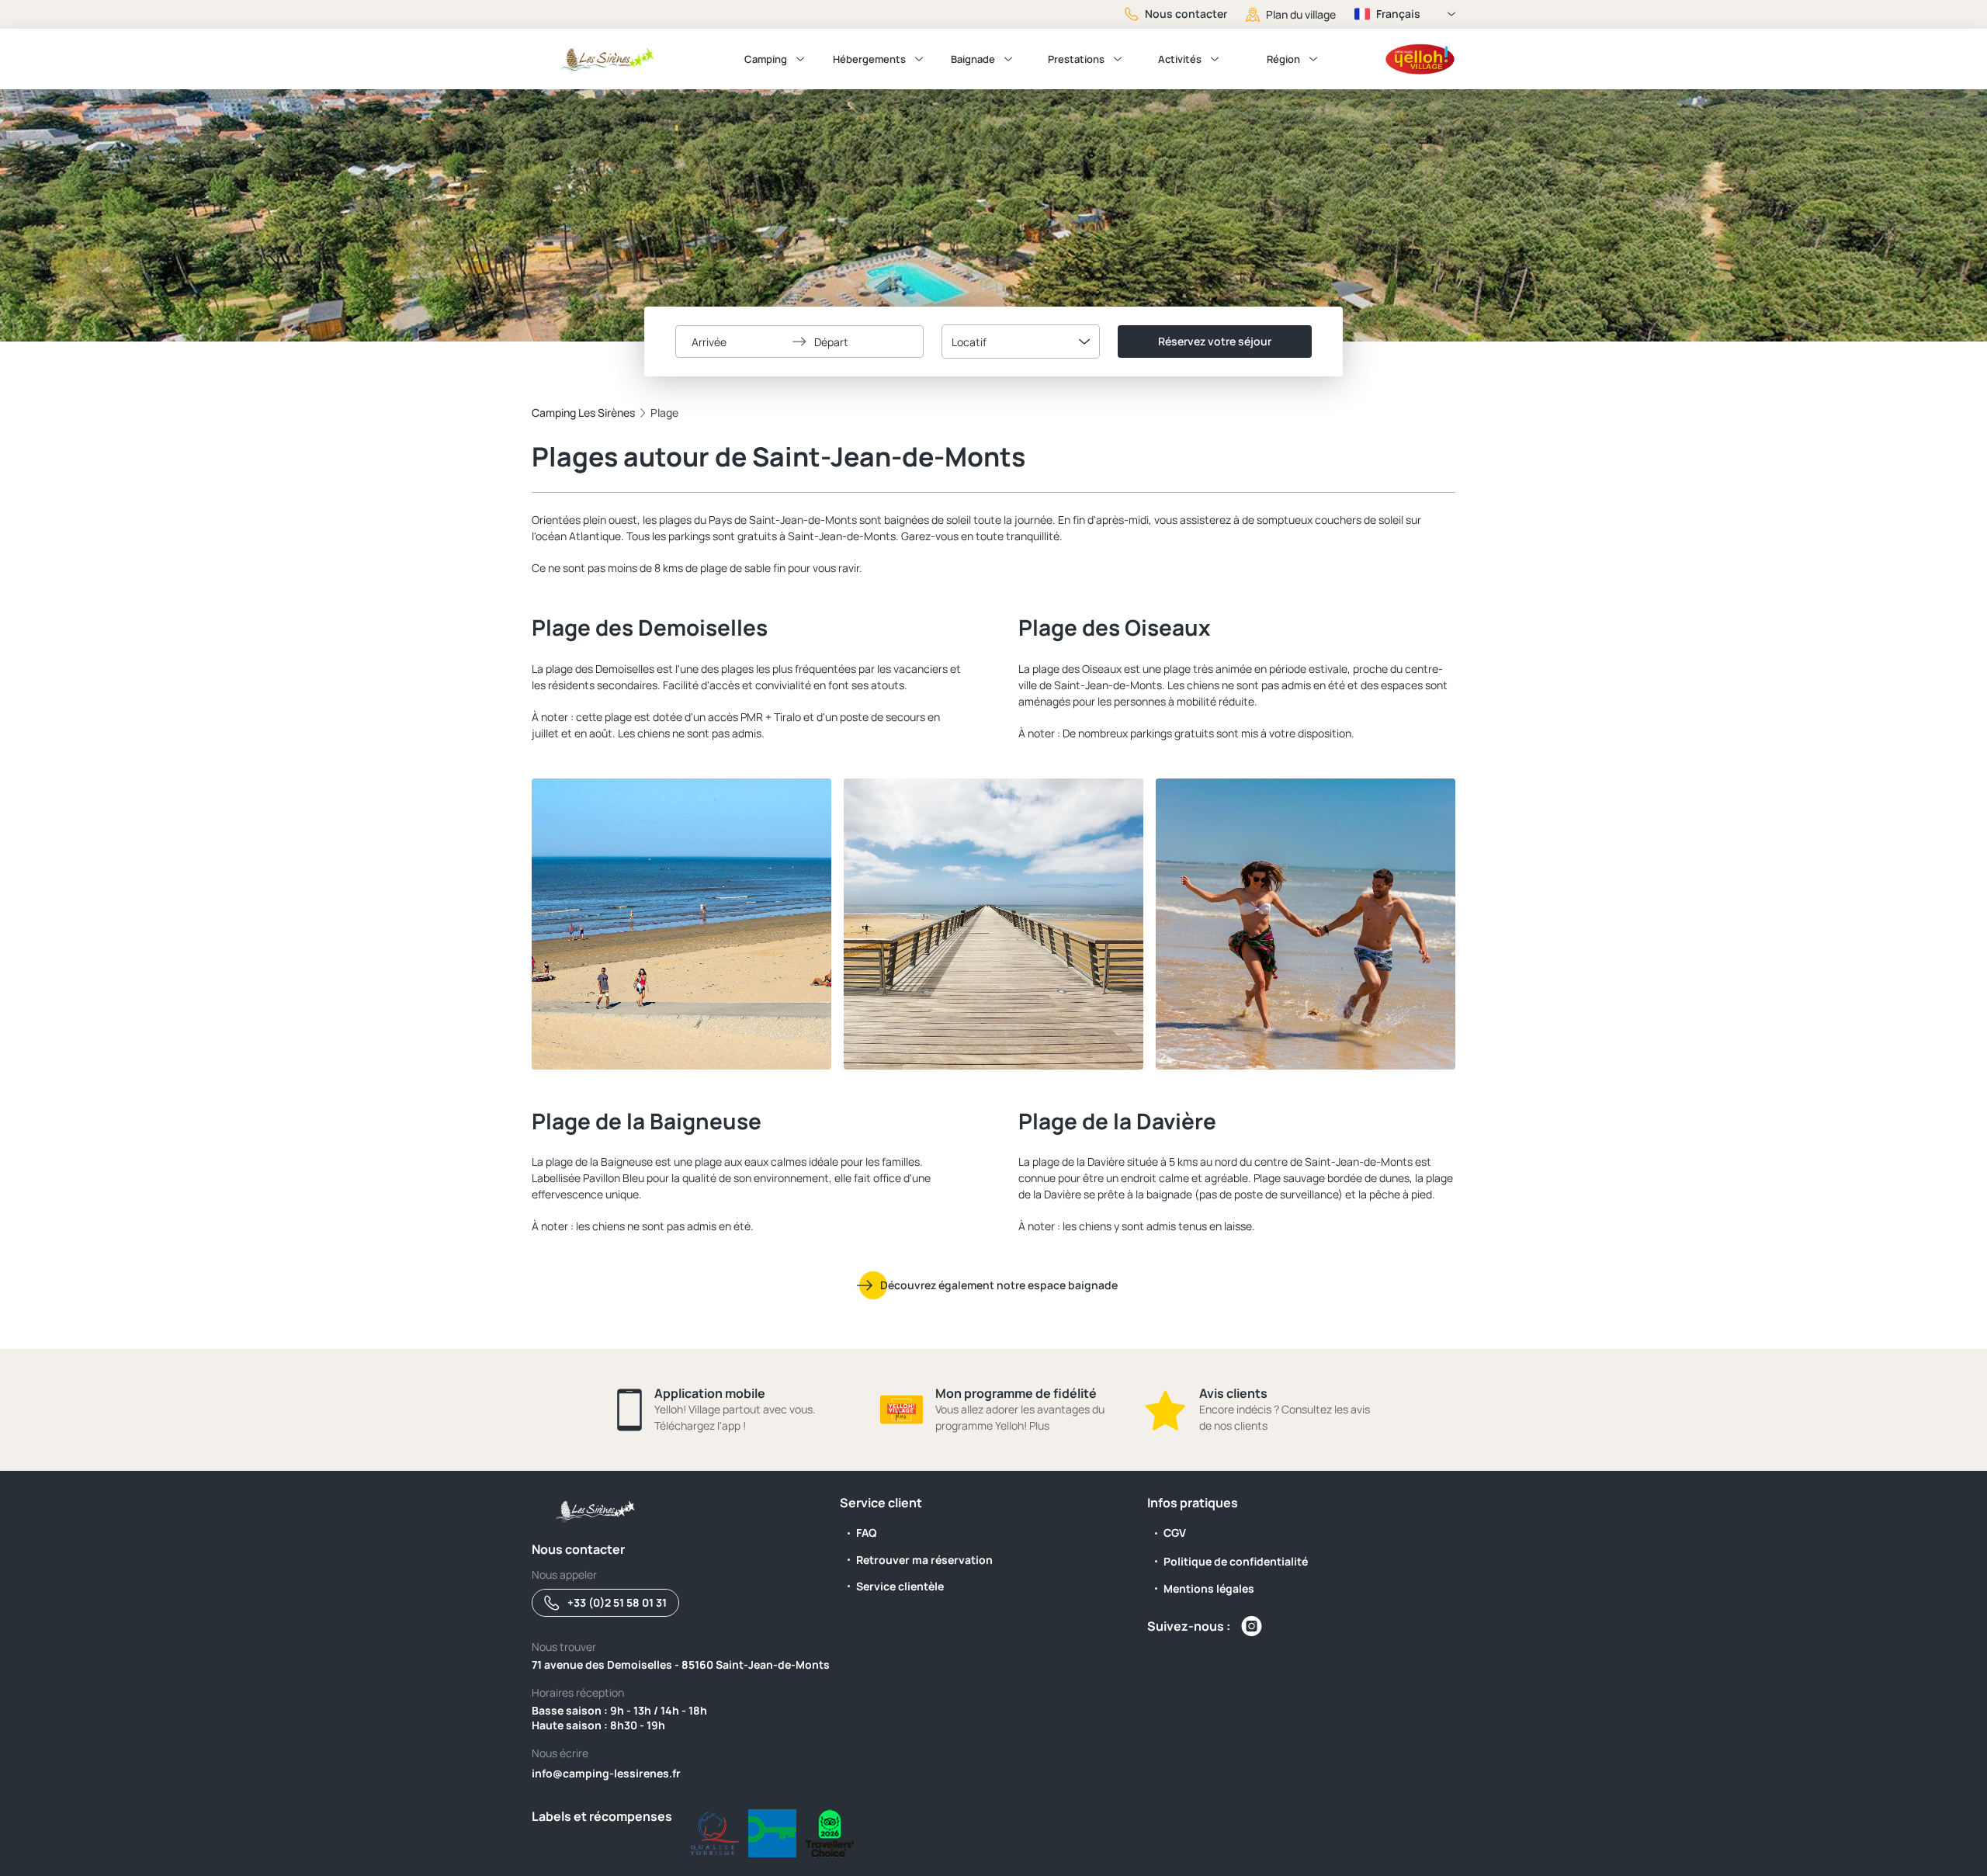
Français (1398, 14)
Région (1283, 59)
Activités (1180, 59)
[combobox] (1021, 342)
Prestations (1076, 59)
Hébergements (869, 59)
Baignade (973, 59)
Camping (766, 59)
